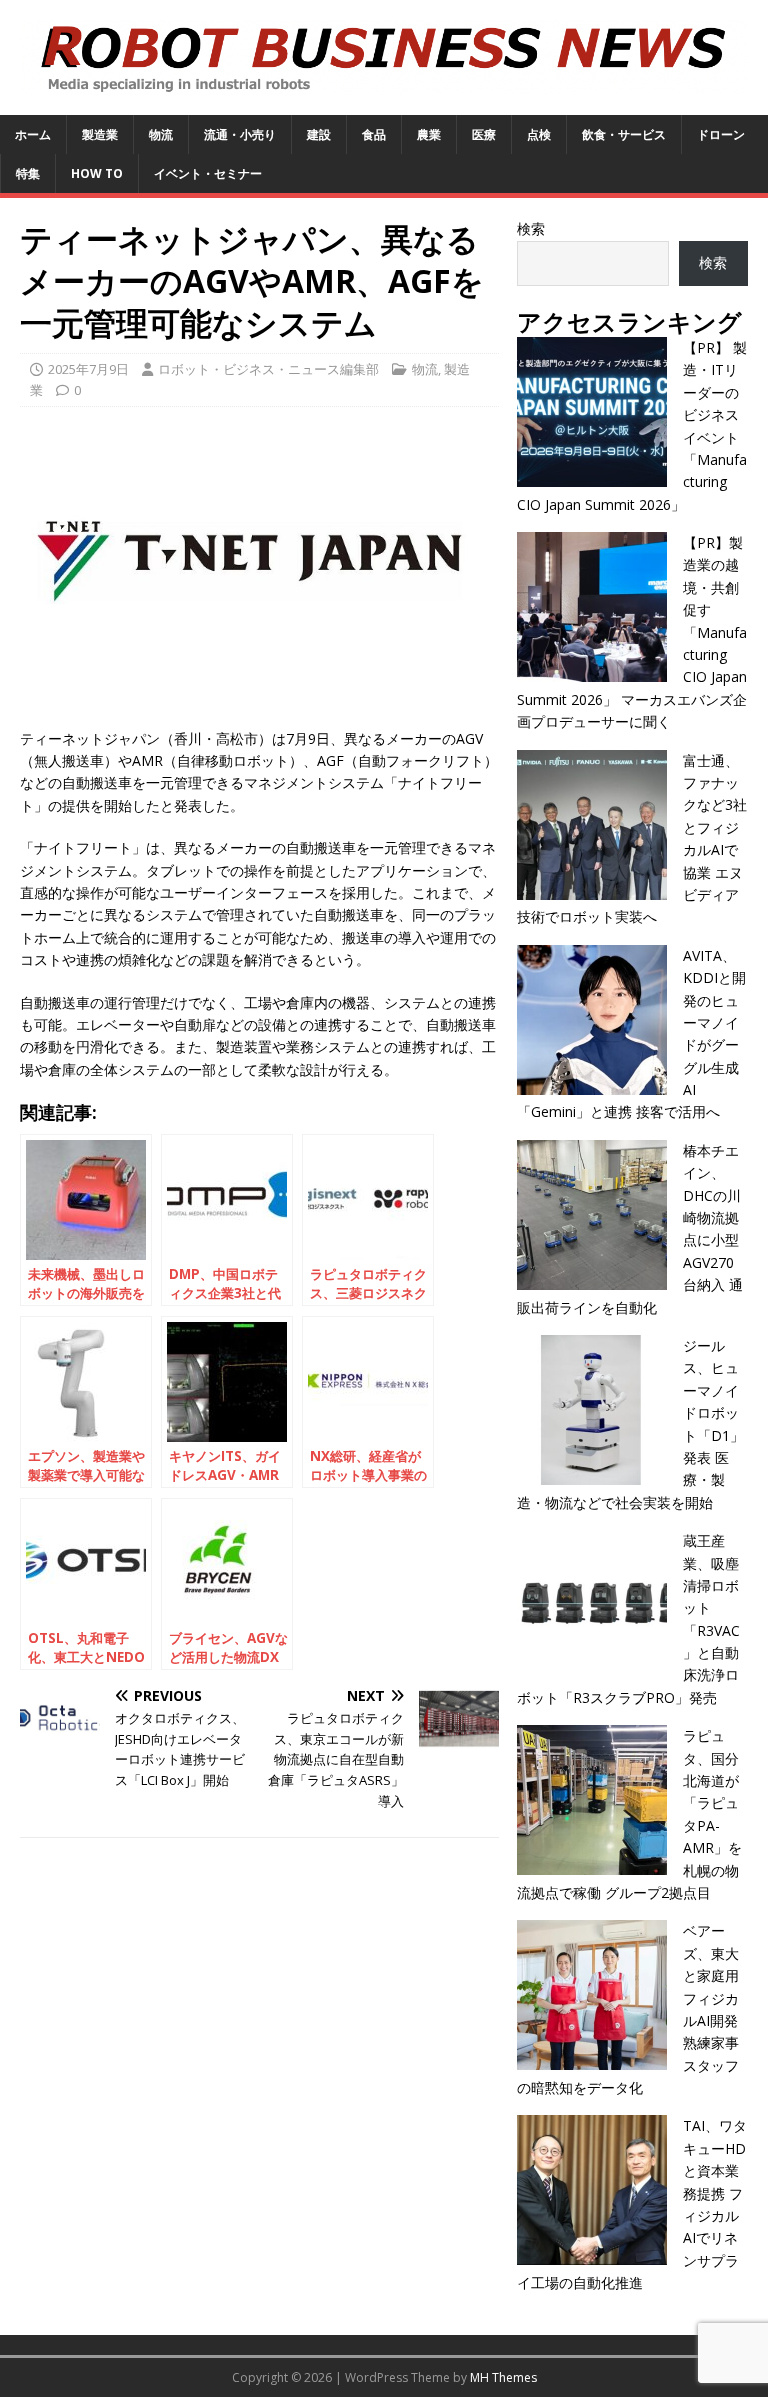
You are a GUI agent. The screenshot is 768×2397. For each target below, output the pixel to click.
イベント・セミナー (208, 173)
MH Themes (503, 2377)
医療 (484, 134)
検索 (531, 228)
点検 (539, 134)
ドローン (721, 134)
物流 (161, 134)
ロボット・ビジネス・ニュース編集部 (268, 369)
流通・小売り (240, 134)
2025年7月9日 (88, 369)
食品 (374, 134)
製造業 (100, 134)
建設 (319, 134)
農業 (429, 134)
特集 (28, 173)
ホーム (33, 134)
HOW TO (97, 173)
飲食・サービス (624, 134)
